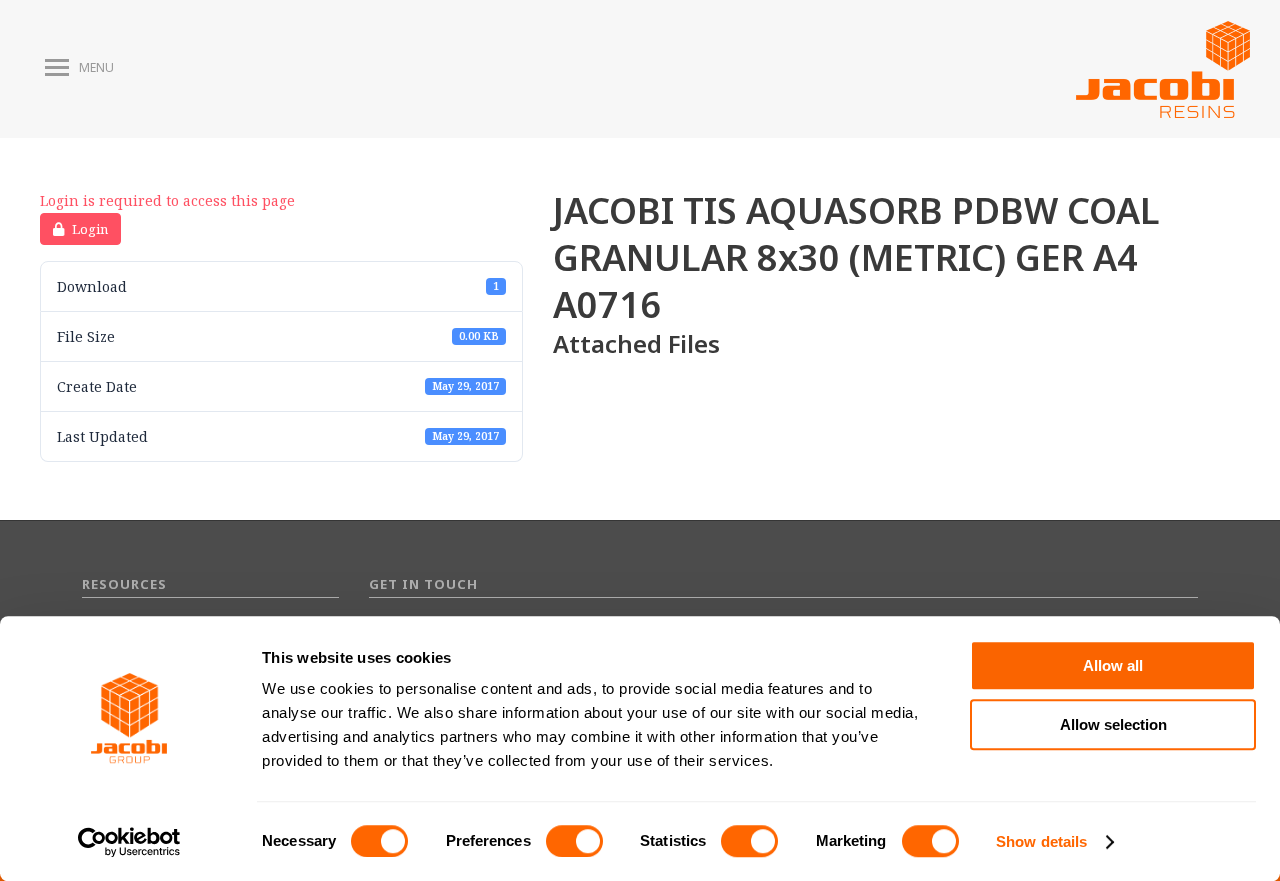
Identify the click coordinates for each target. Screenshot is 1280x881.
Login (90, 229)
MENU (96, 68)
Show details (1041, 841)
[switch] (574, 841)
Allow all (1113, 665)
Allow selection (1113, 724)
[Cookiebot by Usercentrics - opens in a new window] (129, 842)
